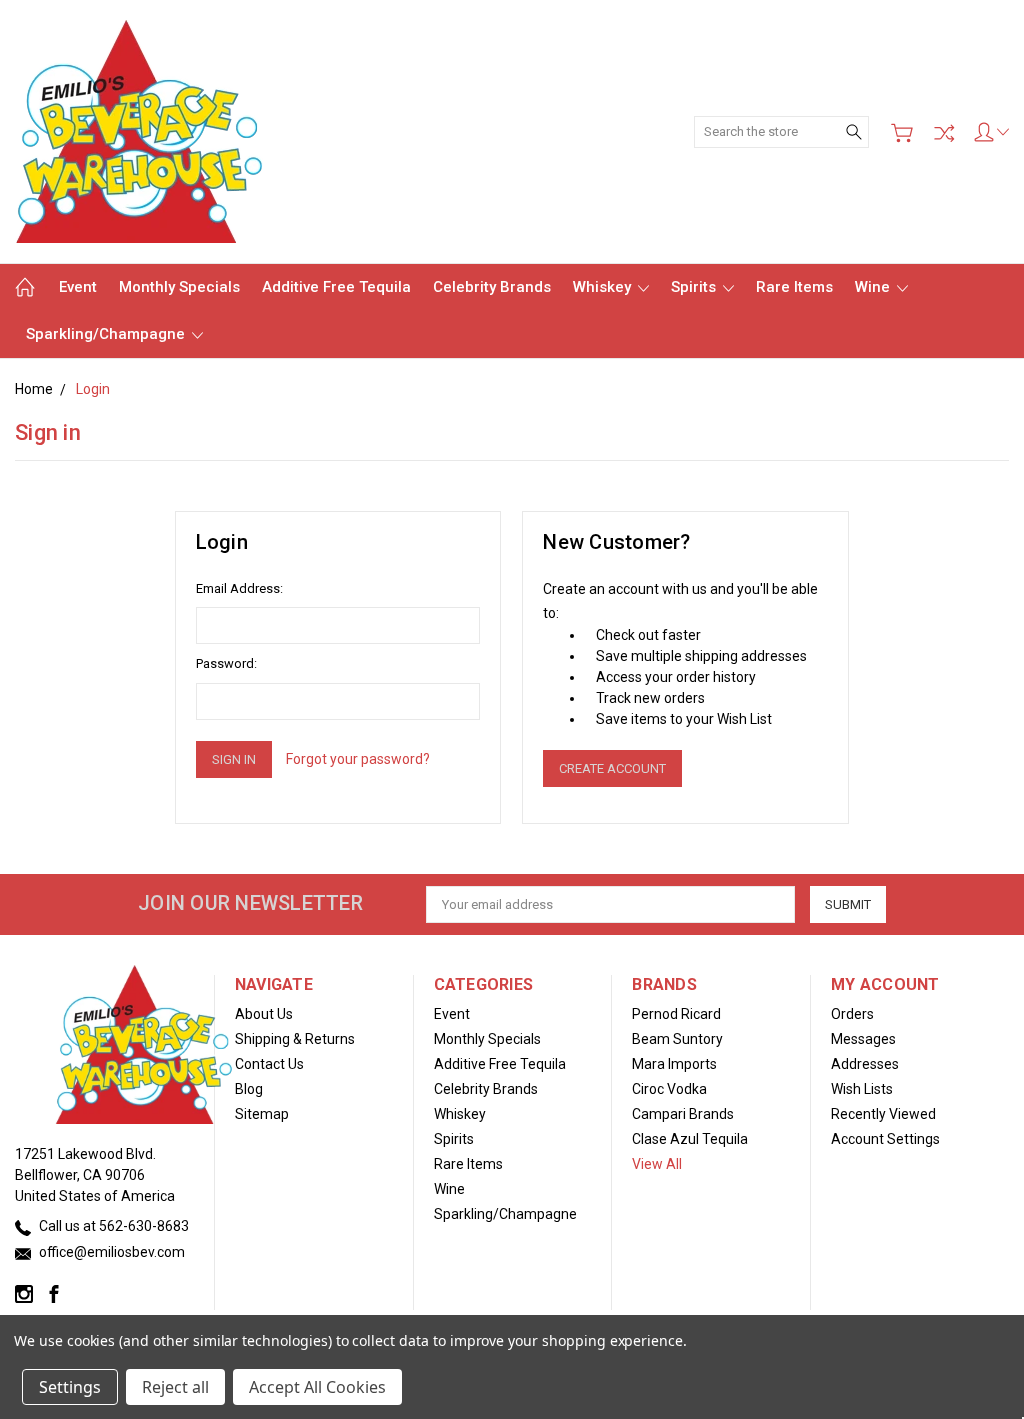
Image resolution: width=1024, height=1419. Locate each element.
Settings (70, 1387)
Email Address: (239, 588)
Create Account (612, 768)
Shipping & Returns (295, 1039)
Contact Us (269, 1064)
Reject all (175, 1387)
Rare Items (794, 287)
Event (78, 287)
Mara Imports (674, 1064)
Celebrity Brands (492, 287)
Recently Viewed (883, 1114)
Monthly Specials (179, 287)
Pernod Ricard (676, 1014)
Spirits (695, 287)
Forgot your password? (358, 759)
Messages (863, 1039)
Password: (226, 663)
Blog (249, 1089)
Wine (874, 287)
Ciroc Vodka (669, 1089)
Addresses (865, 1064)
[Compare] (944, 133)
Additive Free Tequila (336, 287)
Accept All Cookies (317, 1387)
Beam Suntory (677, 1039)
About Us (264, 1014)
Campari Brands (683, 1114)
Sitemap (262, 1114)
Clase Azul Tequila (690, 1139)
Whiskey (604, 287)
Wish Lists (862, 1089)
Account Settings (885, 1139)
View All (657, 1164)
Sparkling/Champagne (107, 334)
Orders (852, 1014)
